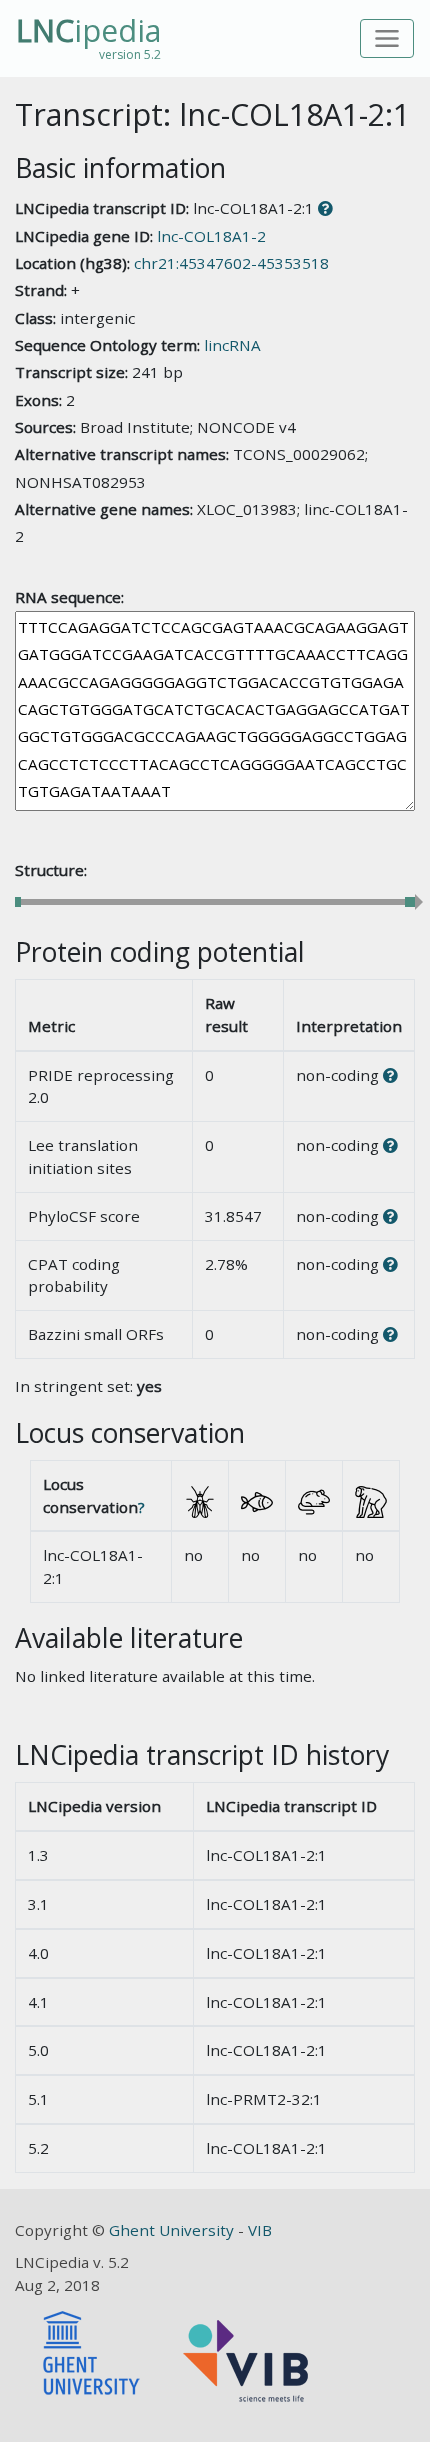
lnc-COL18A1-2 (211, 236)
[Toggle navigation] (387, 38)
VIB (260, 2230)
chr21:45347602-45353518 (231, 263)
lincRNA (232, 345)
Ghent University (173, 2230)
